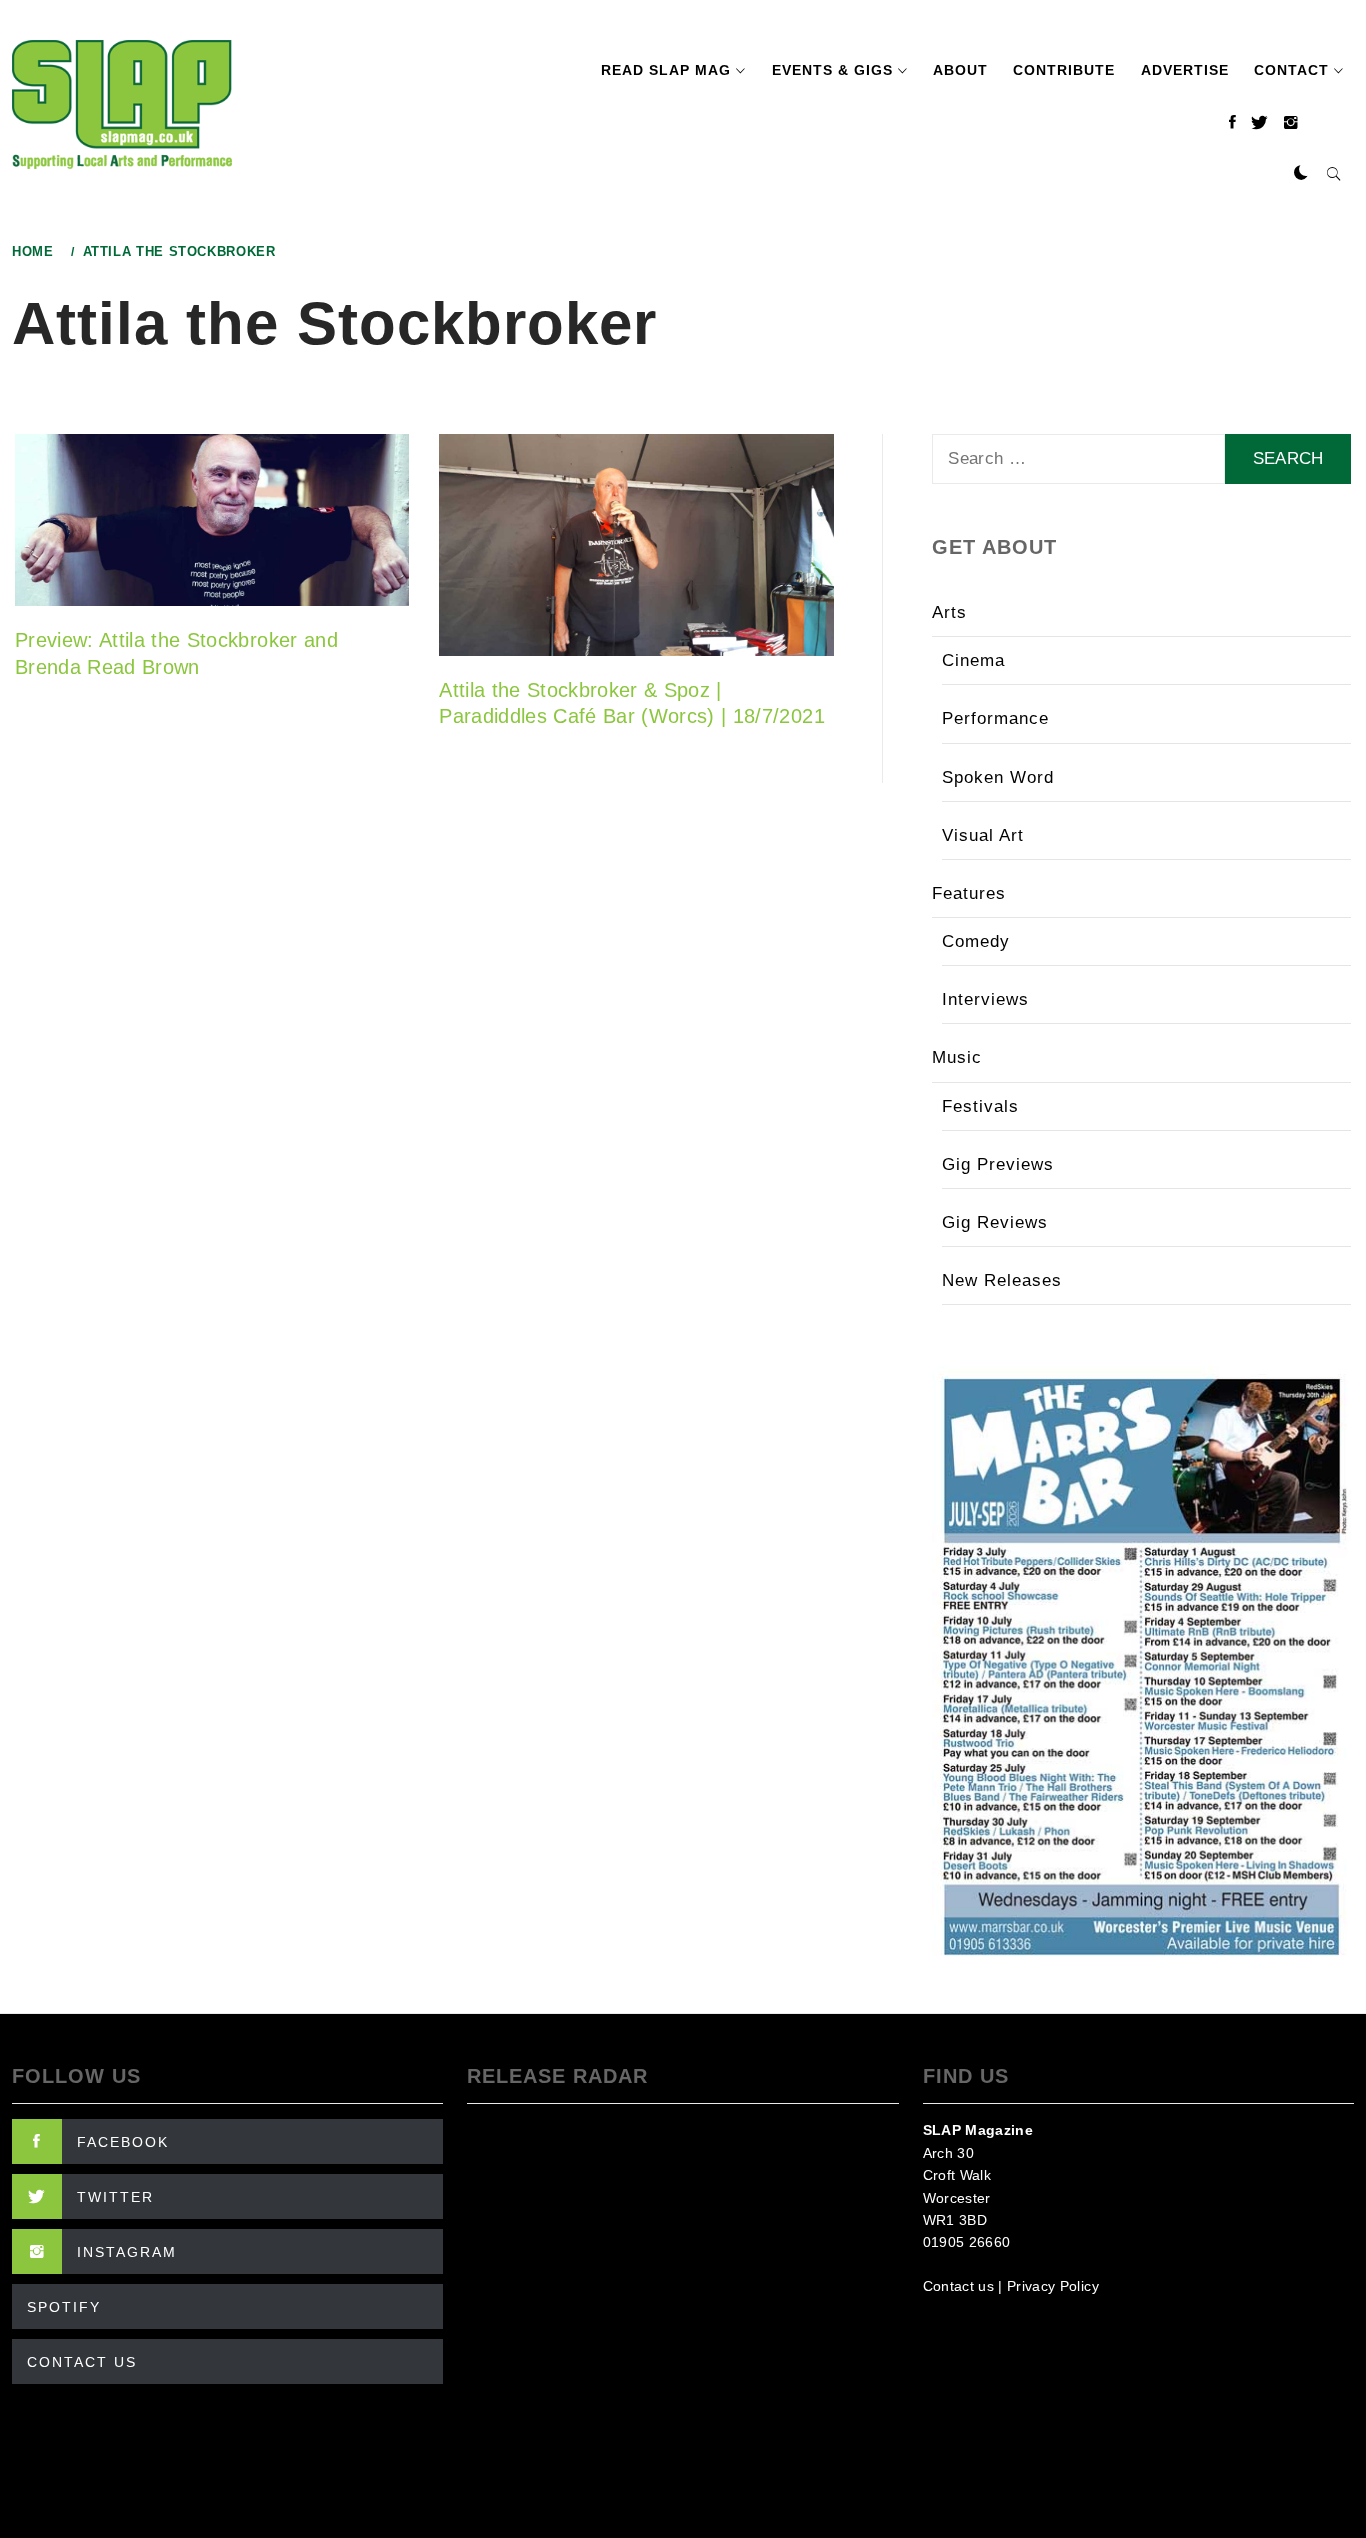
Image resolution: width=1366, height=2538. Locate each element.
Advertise (1185, 70)
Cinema (973, 660)
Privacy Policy (1053, 2286)
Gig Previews (998, 1164)
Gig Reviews (995, 1222)
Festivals (980, 1106)
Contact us (958, 2286)
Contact (1291, 70)
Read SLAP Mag (666, 70)
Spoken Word (998, 777)
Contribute (1064, 70)
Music (957, 1057)
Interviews (985, 999)
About (960, 70)
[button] (1301, 174)
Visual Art (983, 835)
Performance (995, 718)
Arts (949, 612)
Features (969, 893)
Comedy (976, 941)
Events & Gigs (832, 70)
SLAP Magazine (978, 2130)
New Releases (1002, 1280)
